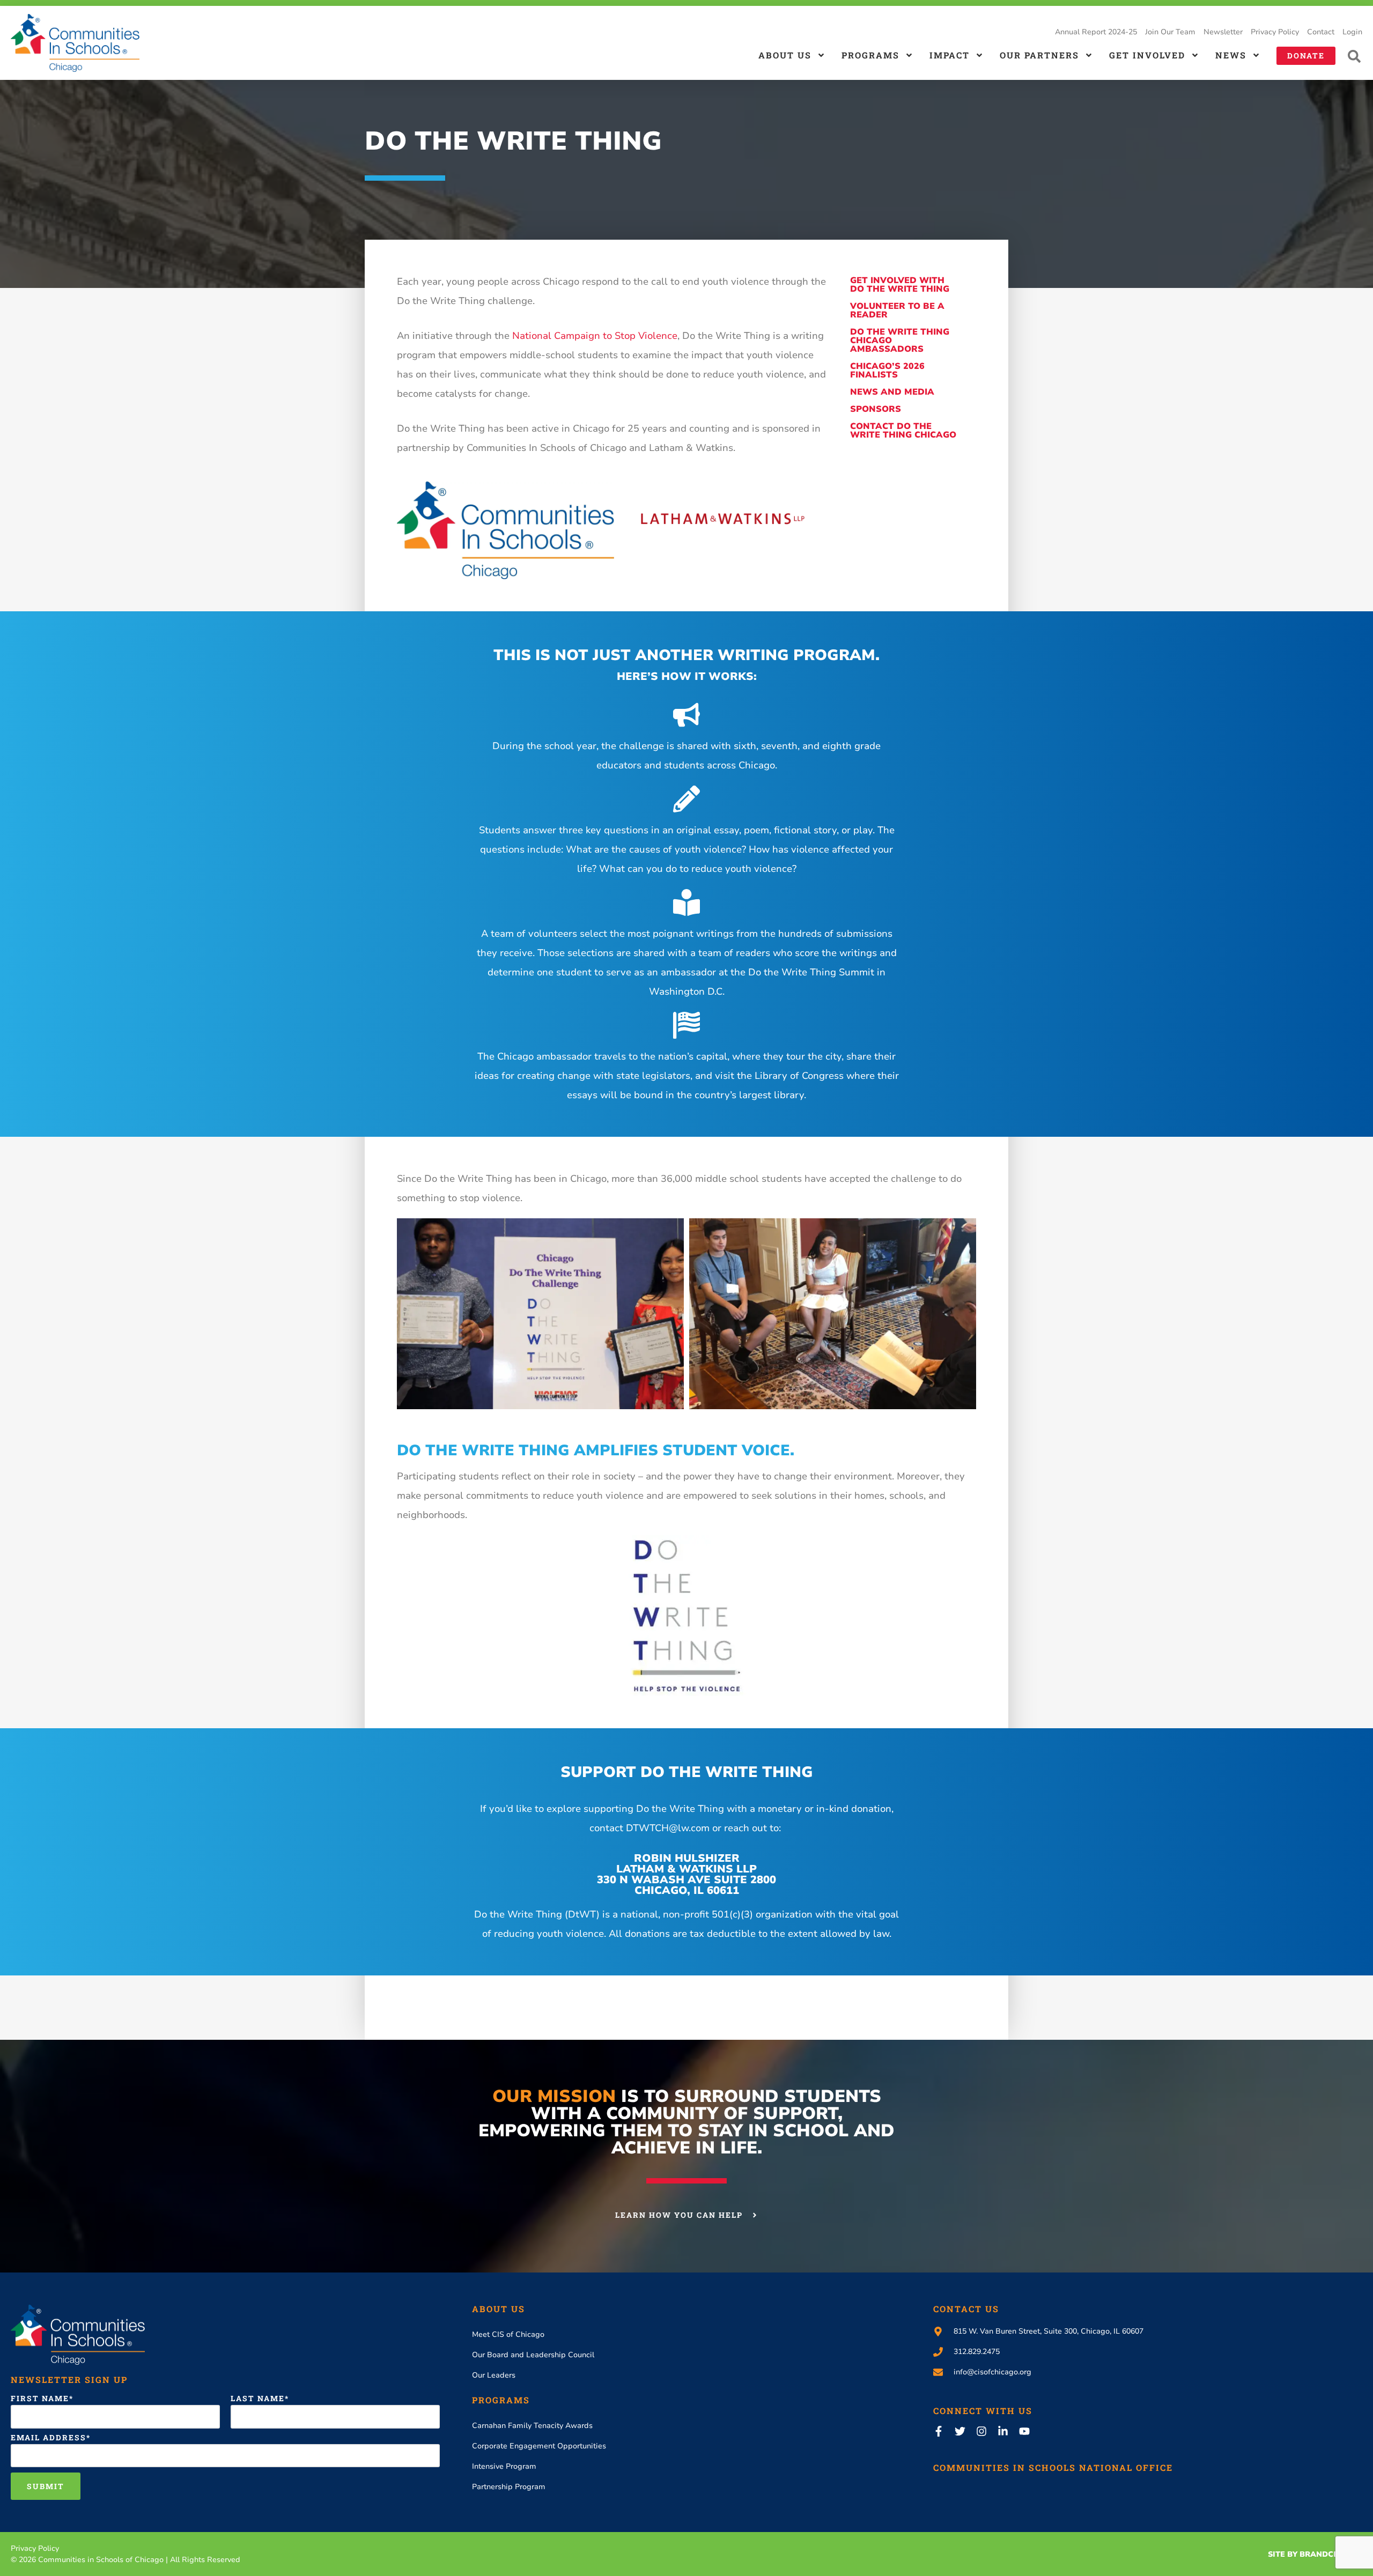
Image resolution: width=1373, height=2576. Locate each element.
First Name (40, 2399)
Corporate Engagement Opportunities (539, 2446)
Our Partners (1039, 55)
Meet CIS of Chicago (508, 2334)
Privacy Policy (1275, 32)
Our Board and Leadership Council (533, 2355)
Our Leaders (494, 2375)
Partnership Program (509, 2487)
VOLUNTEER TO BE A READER (897, 310)
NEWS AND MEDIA (892, 392)
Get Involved (1147, 55)
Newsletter (1223, 32)
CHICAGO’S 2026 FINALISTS (887, 371)
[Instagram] (981, 2431)
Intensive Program (504, 2466)
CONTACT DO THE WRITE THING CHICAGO (903, 431)
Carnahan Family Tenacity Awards (532, 2426)
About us (785, 55)
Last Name (258, 2399)
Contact (1321, 32)
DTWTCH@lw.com (668, 1828)
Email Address (49, 2438)
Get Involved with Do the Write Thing (900, 285)
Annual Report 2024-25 (1096, 32)
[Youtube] (1024, 2431)
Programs (870, 55)
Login (1352, 32)
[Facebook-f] (939, 2431)
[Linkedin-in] (1003, 2431)
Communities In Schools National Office (1053, 2467)
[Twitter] (960, 2431)
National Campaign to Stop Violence (595, 336)
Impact (950, 55)
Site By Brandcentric (1315, 2554)
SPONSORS (876, 409)
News (1231, 55)
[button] (1354, 56)
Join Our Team (1170, 32)
